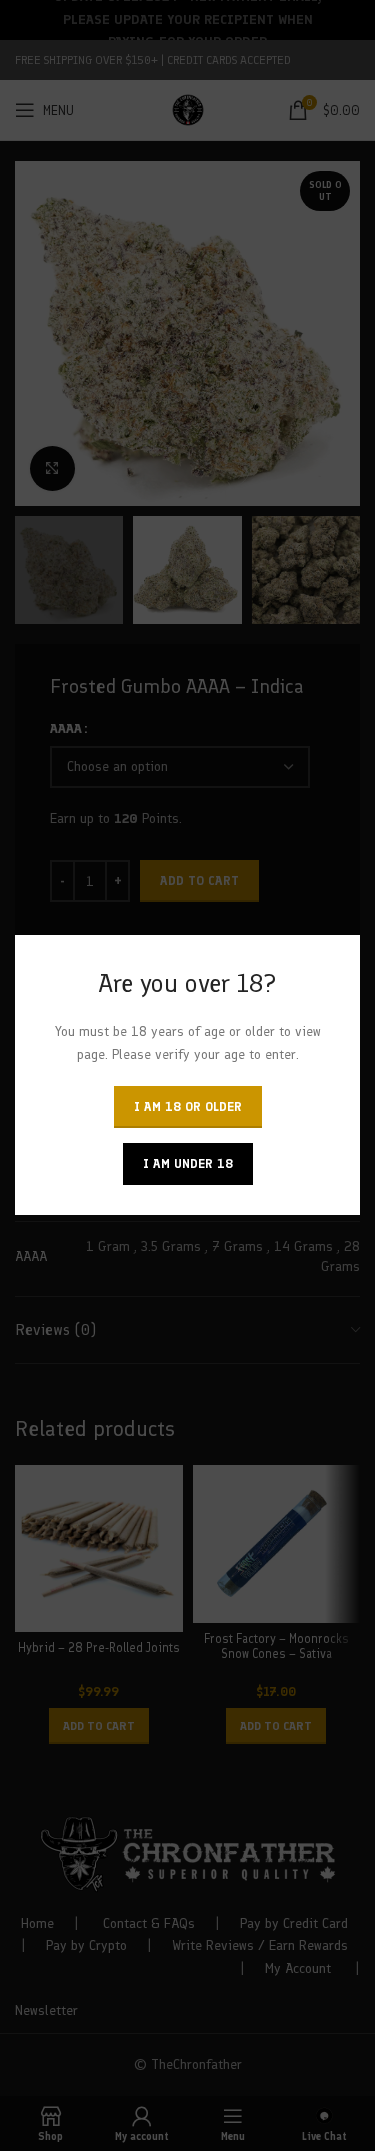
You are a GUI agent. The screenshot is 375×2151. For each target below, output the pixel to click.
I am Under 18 (188, 1164)
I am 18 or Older (188, 1107)
